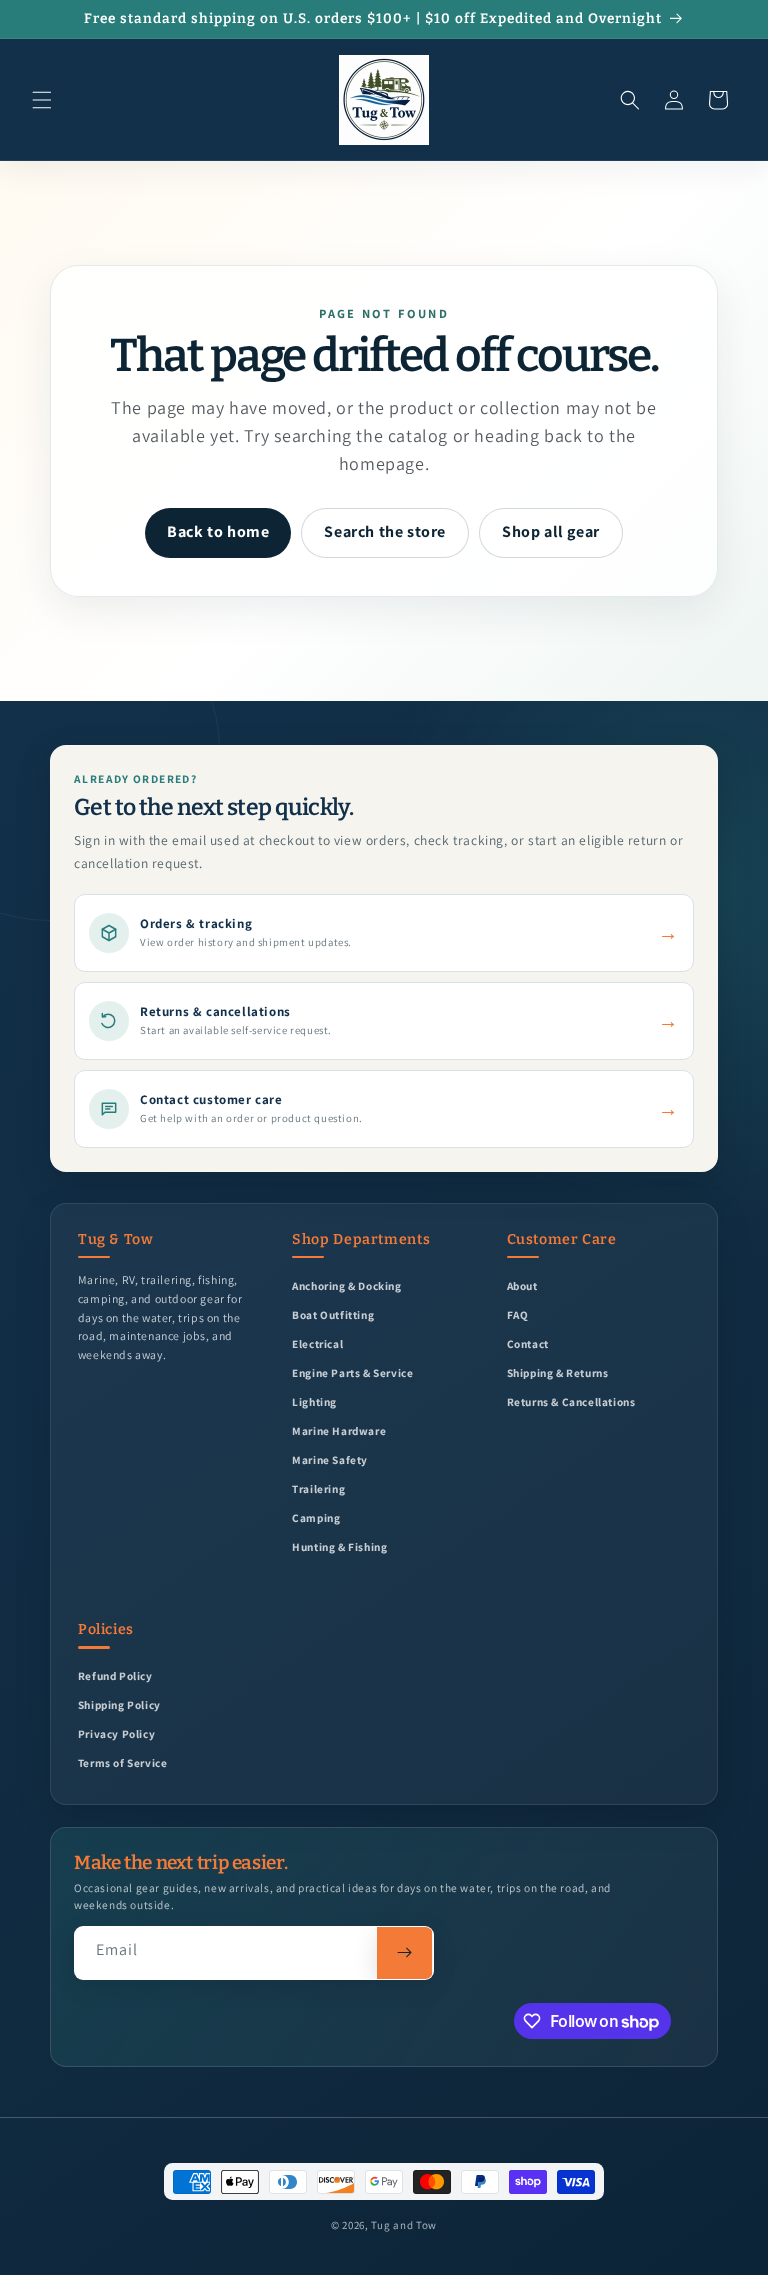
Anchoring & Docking (346, 1285)
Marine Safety (330, 1459)
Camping (316, 1517)
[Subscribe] (404, 1953)
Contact (528, 1343)
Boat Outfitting (333, 1314)
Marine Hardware (339, 1430)
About (522, 1285)
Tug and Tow (404, 2225)
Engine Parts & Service (352, 1372)
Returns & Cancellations (571, 1401)
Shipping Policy (119, 1704)
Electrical (317, 1343)
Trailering (318, 1488)
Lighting (314, 1401)
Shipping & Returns (558, 1372)
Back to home (218, 531)
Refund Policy (115, 1675)
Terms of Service (123, 1762)
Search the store (385, 531)
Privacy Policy (116, 1733)
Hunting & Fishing (339, 1546)
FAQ (518, 1314)
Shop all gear (551, 531)
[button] (42, 100)
